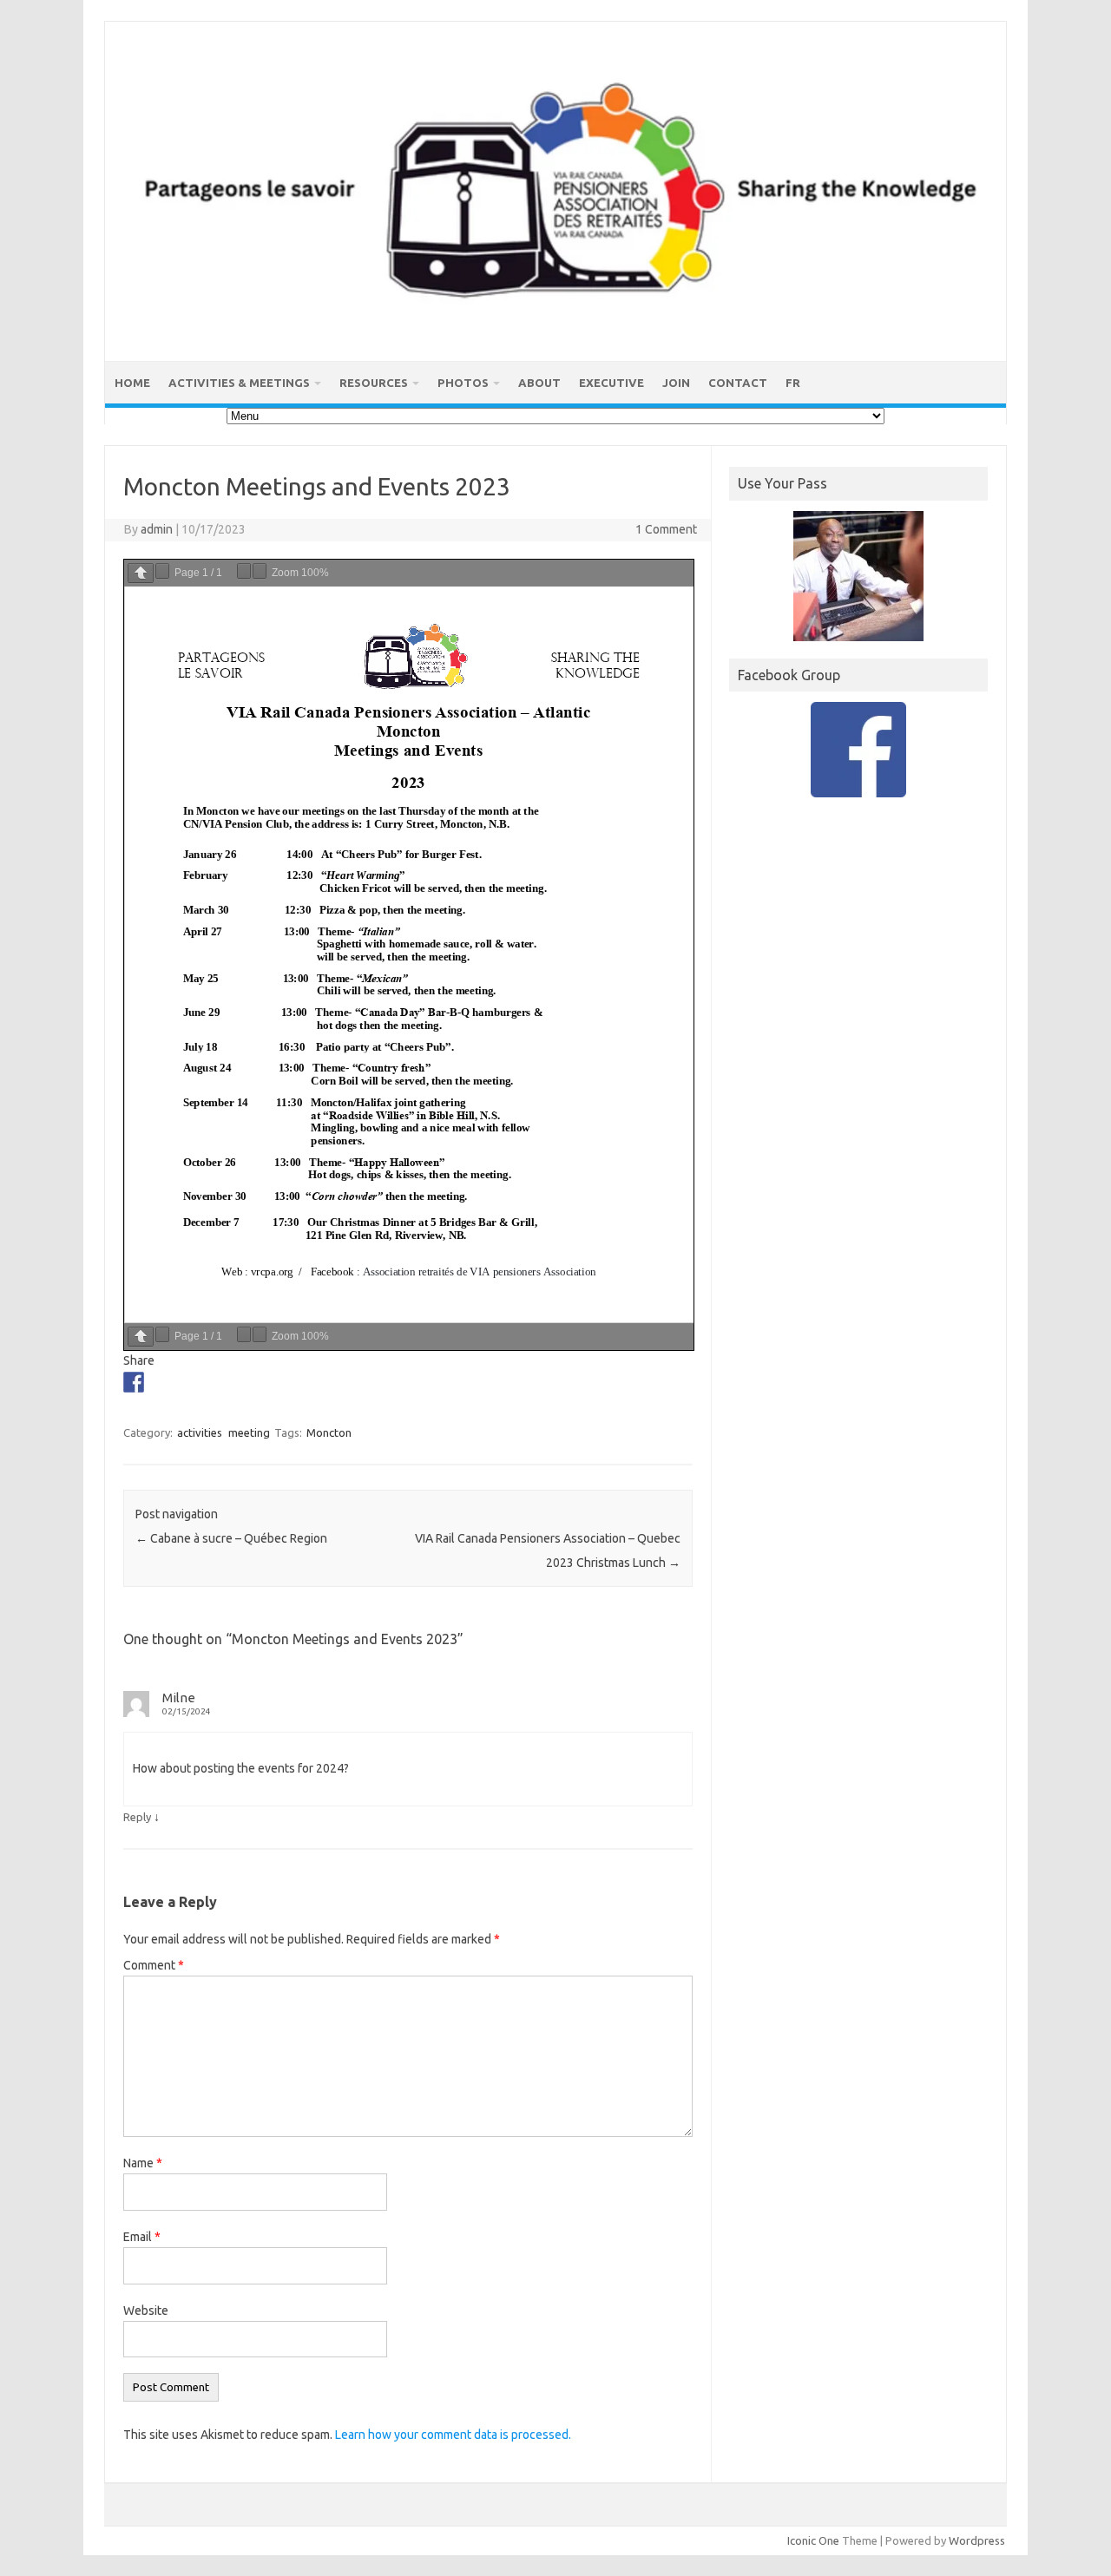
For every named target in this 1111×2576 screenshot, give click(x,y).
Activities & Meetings (239, 383)
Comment (154, 1965)
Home (132, 383)
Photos (463, 383)
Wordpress (977, 2540)
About (539, 383)
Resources (374, 383)
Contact (738, 383)
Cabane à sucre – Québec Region (231, 1538)
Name (143, 2163)
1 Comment (666, 529)
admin (157, 529)
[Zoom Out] (244, 571)
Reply (137, 1817)
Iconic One (813, 2540)
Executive (611, 383)
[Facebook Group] (858, 750)
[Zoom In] (260, 571)
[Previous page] (141, 573)
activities (200, 1432)
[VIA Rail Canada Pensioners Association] (555, 331)
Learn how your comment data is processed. (453, 2435)
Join (676, 383)
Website (146, 2311)
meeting (249, 1432)
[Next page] (162, 571)
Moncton (329, 1432)
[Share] (134, 1382)
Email (142, 2237)
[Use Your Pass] (858, 576)
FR (793, 383)
